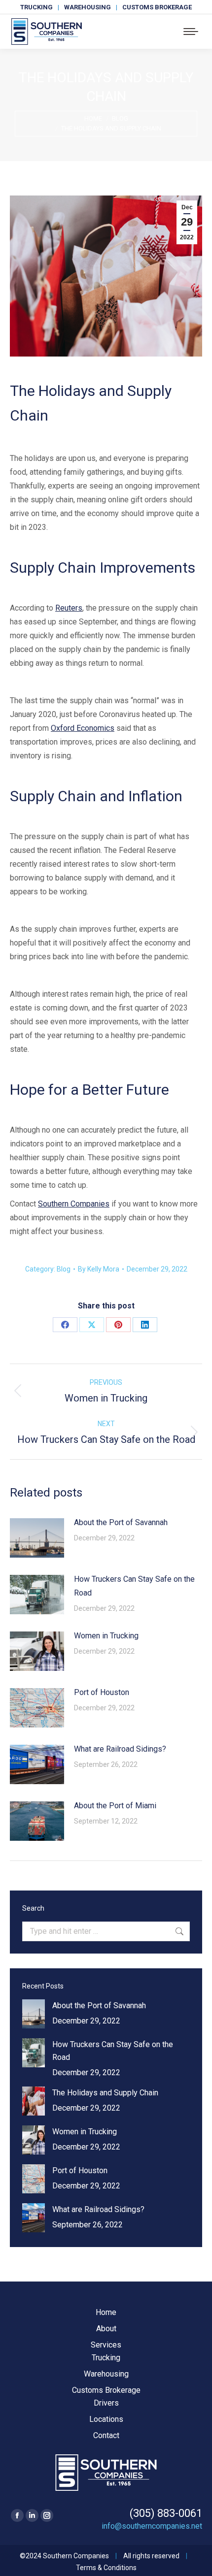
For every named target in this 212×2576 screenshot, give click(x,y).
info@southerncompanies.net (152, 2526)
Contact (106, 2435)
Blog (64, 1269)
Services (106, 2345)
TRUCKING (36, 7)
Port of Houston (102, 1692)
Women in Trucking (106, 1636)
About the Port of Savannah (121, 1522)
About (106, 2329)
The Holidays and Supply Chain (105, 2093)
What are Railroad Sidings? (120, 1749)
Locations (106, 2419)
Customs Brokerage (106, 2390)
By (99, 1269)
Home (106, 2312)
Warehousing (106, 2374)
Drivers (106, 2403)
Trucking (106, 2358)
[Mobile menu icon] (191, 32)
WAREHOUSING (88, 7)
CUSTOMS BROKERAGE (157, 7)
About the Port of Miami (115, 1806)
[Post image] (37, 1538)
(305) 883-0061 (166, 2513)
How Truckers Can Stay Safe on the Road (134, 1586)
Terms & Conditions (106, 2568)
